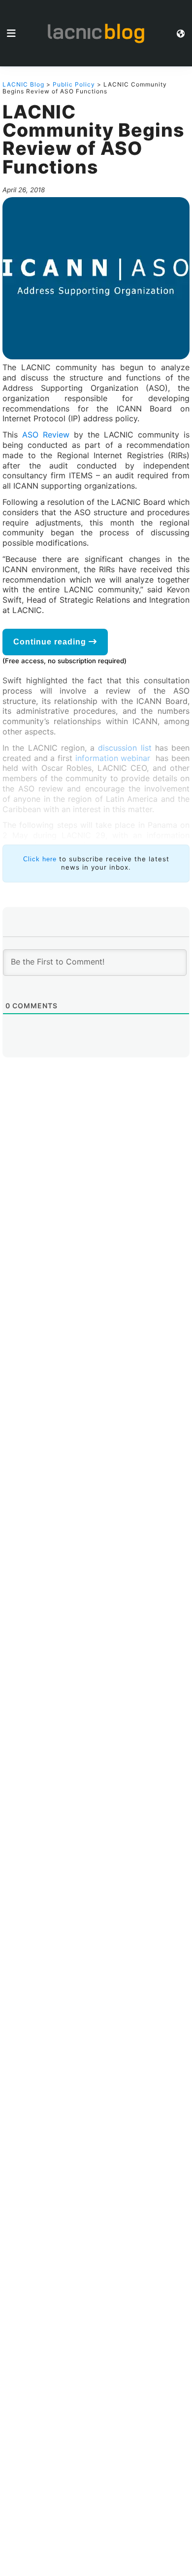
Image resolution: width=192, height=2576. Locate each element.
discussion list (125, 748)
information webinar (114, 758)
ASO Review (46, 435)
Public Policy (74, 84)
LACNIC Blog (23, 84)
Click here (40, 859)
